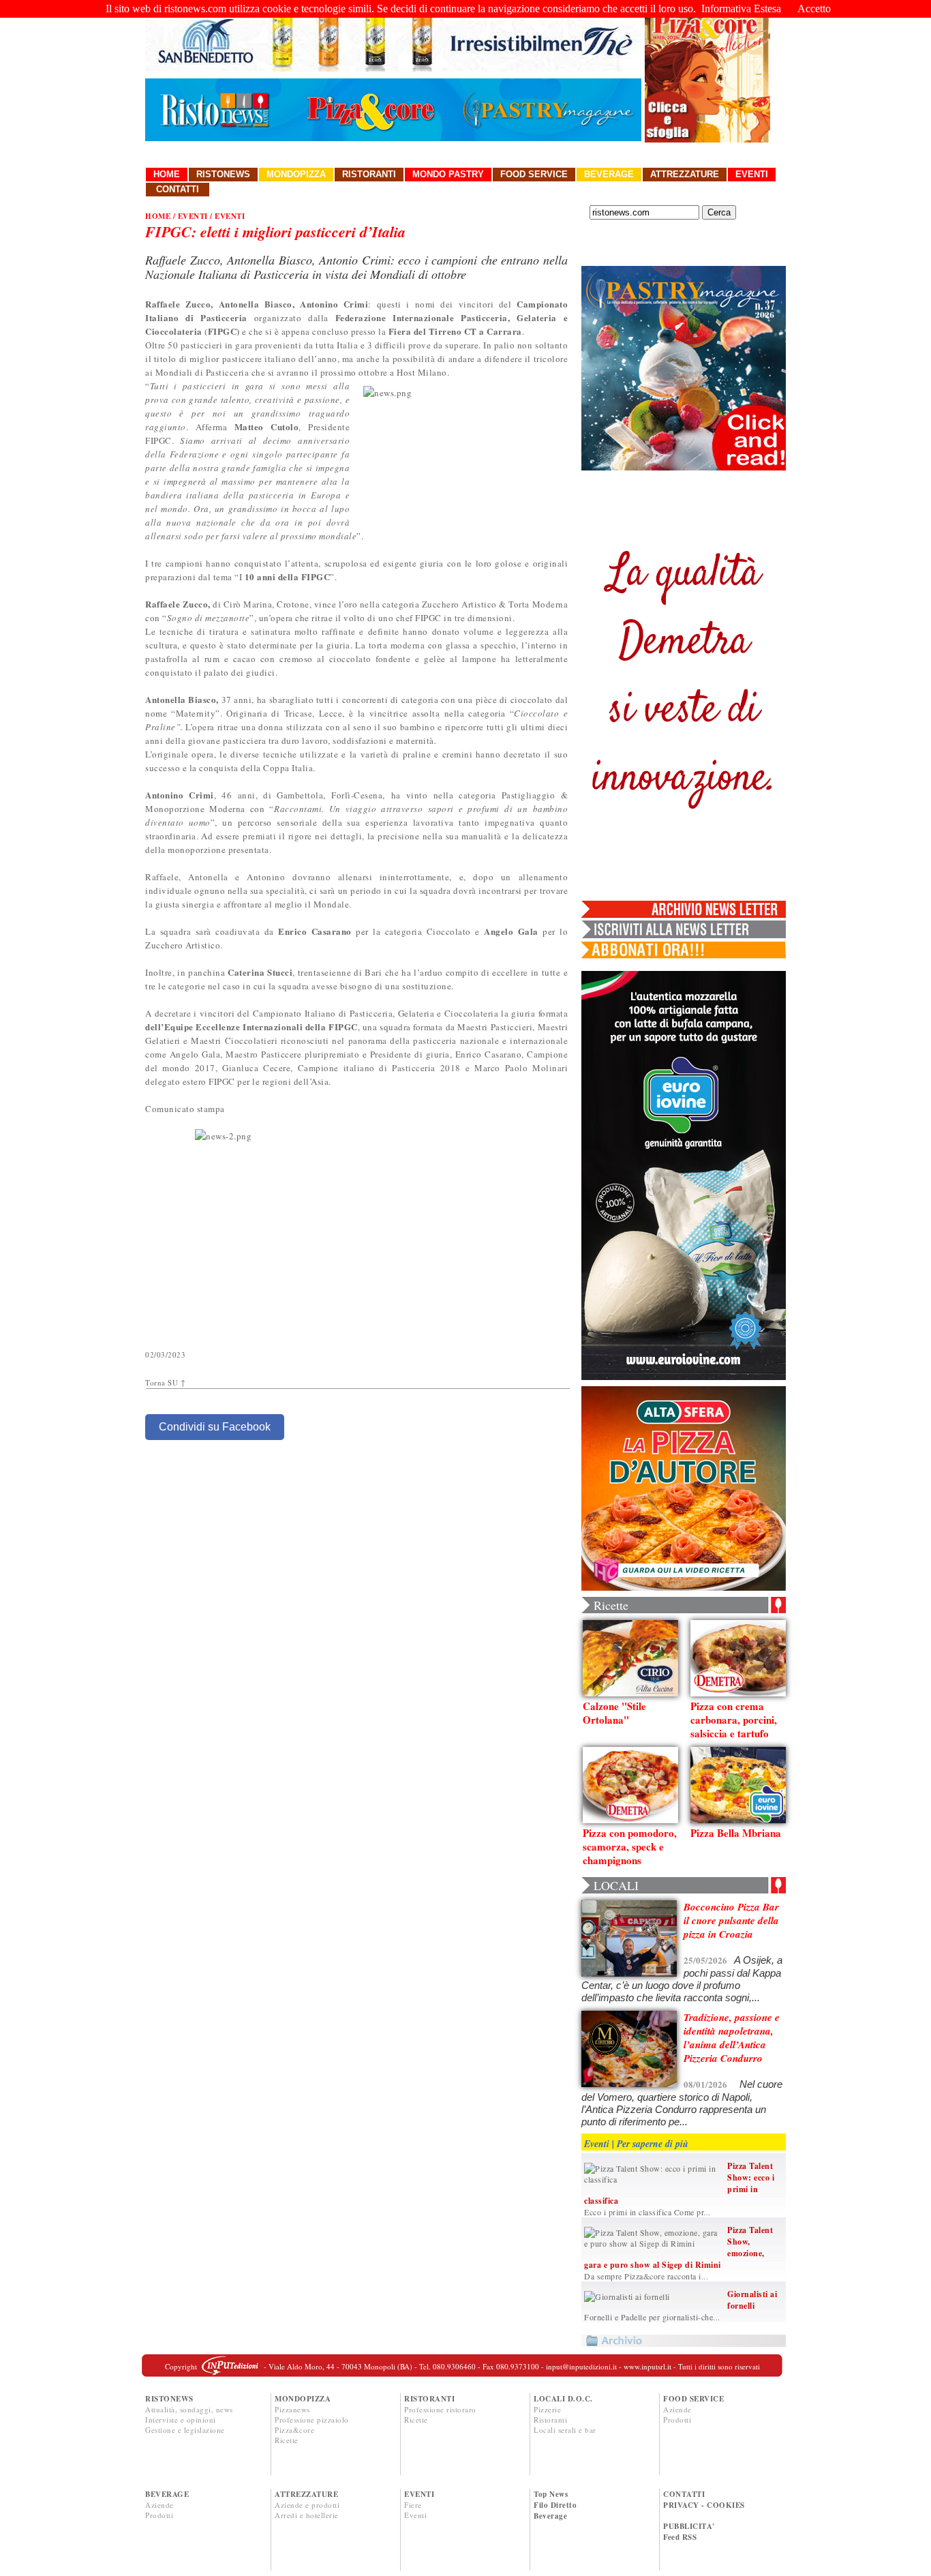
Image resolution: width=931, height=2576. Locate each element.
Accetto (814, 9)
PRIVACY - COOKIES (704, 2505)
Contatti (178, 189)
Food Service (534, 174)
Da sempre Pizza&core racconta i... (646, 2276)
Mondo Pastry (448, 174)
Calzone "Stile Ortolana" (614, 1713)
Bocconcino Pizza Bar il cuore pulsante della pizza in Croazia (731, 1920)
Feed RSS (680, 2537)
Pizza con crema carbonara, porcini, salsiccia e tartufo (734, 1720)
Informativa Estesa (741, 9)
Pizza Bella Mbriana (736, 1833)
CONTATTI (684, 2494)
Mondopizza (296, 174)
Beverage (609, 174)
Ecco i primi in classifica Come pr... (647, 2212)
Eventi (752, 174)
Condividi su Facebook (215, 1427)
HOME (158, 216)
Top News (551, 2494)
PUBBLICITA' (689, 2526)
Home (167, 174)
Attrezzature (685, 174)
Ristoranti (369, 174)
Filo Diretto (555, 2505)
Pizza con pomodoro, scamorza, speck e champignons (630, 1846)
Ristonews (223, 174)
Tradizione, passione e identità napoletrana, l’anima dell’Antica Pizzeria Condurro (732, 2038)
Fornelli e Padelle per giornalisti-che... (652, 2317)
